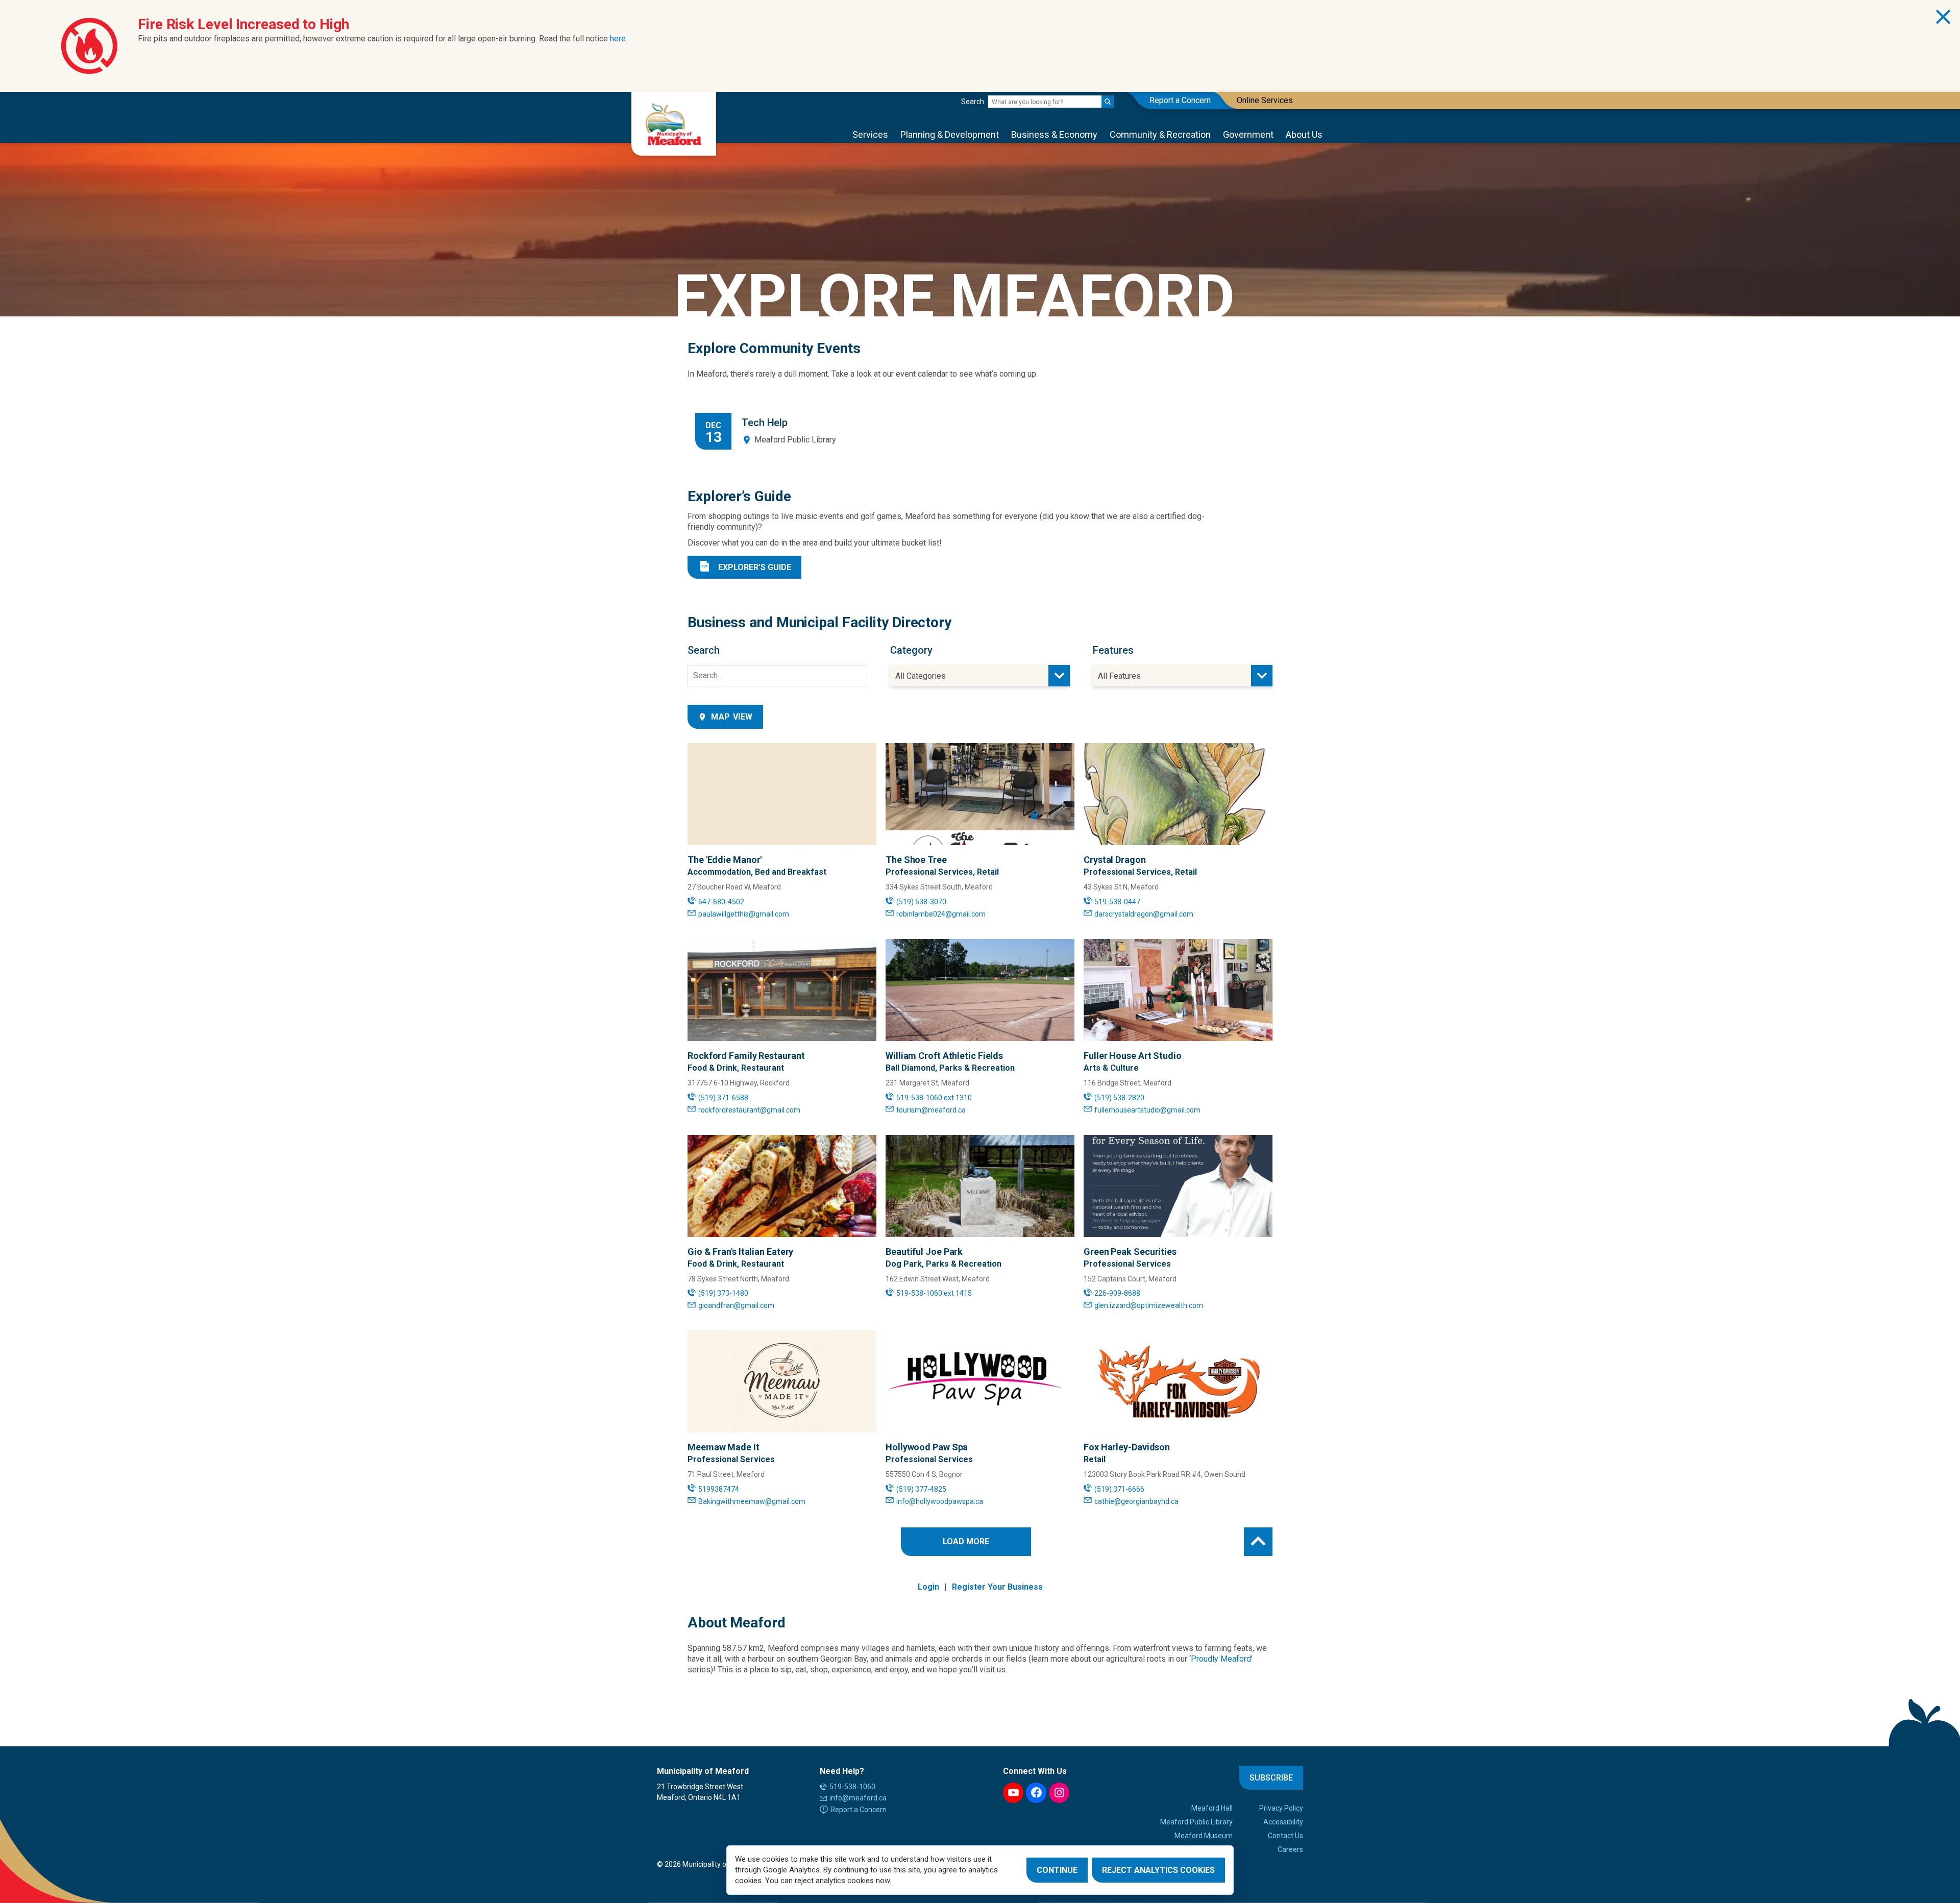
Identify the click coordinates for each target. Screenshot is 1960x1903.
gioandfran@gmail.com (736, 1305)
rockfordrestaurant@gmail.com (749, 1110)
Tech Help (765, 423)
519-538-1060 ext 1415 (934, 1293)
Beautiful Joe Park (924, 1252)
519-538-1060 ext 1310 (934, 1098)
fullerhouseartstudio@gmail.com (1147, 1110)
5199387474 (719, 1489)
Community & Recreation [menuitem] (1160, 134)
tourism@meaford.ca (931, 1110)
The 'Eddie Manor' (725, 860)
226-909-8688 (1117, 1293)
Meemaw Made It (724, 1447)
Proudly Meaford (1221, 1659)
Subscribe (1271, 1778)
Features (1113, 650)
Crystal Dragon (1115, 860)
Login (928, 1587)
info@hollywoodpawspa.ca (940, 1501)
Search (973, 102)
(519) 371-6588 (723, 1098)
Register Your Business (997, 1587)
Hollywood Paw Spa (927, 1447)
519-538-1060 (852, 1787)
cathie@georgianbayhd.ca (1136, 1501)
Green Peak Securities (1130, 1252)
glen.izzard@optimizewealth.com (1149, 1305)
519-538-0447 (1117, 902)
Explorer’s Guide (755, 567)
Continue (1057, 1870)
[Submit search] (1108, 102)
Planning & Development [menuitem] (950, 134)
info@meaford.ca (858, 1798)
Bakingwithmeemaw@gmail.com (752, 1501)
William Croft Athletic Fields (944, 1056)
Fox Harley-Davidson (1127, 1447)
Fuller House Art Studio (1133, 1056)
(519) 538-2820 (1119, 1098)
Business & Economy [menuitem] (1054, 134)
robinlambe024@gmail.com (941, 914)
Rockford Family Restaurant (746, 1056)
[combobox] (980, 676)
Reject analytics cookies (1158, 1870)
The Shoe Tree (916, 860)
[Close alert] (1943, 17)
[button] (1258, 1542)
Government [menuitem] (1248, 134)
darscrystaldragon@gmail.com (1144, 914)
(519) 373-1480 (723, 1293)
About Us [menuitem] (1304, 134)
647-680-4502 (721, 902)
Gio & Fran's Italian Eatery (740, 1252)
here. (619, 39)
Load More (966, 1541)
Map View (732, 717)
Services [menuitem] (870, 134)
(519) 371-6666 (1119, 1489)
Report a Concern (859, 1810)
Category (911, 650)
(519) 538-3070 (921, 902)
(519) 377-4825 (921, 1489)
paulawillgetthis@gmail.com (744, 914)
